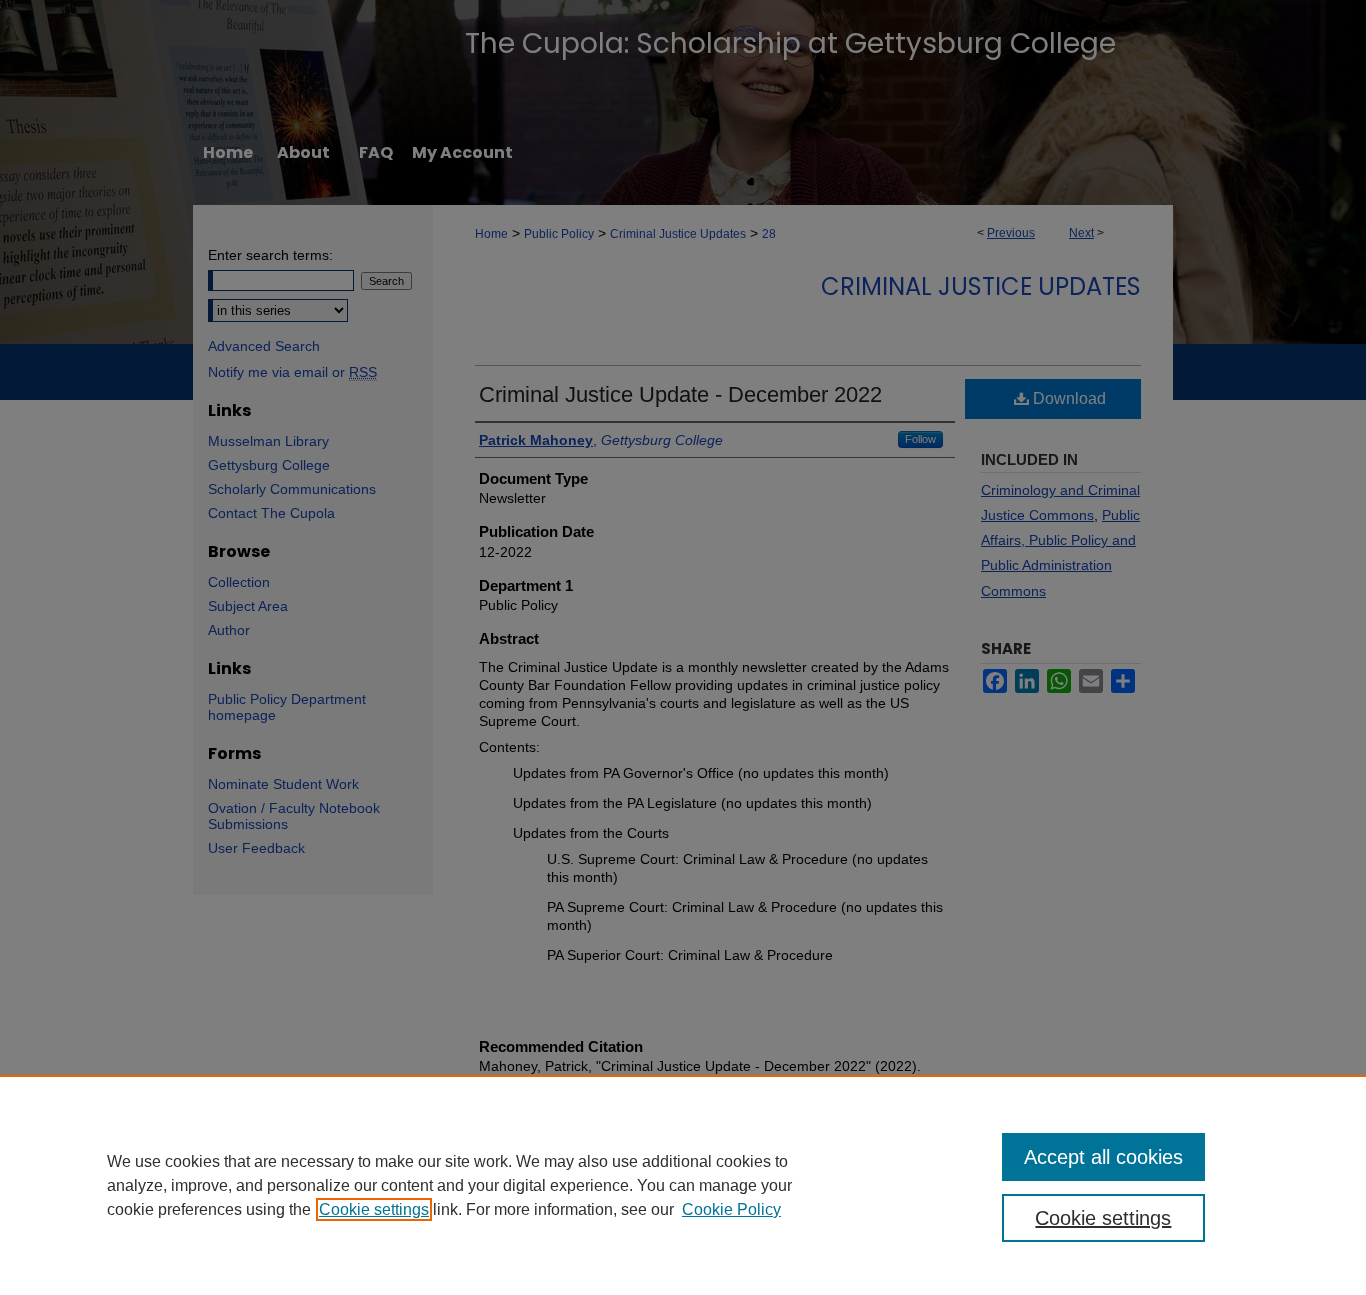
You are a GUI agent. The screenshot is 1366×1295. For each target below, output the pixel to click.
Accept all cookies (1103, 1157)
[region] (683, 1185)
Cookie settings (374, 1209)
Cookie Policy (731, 1209)
